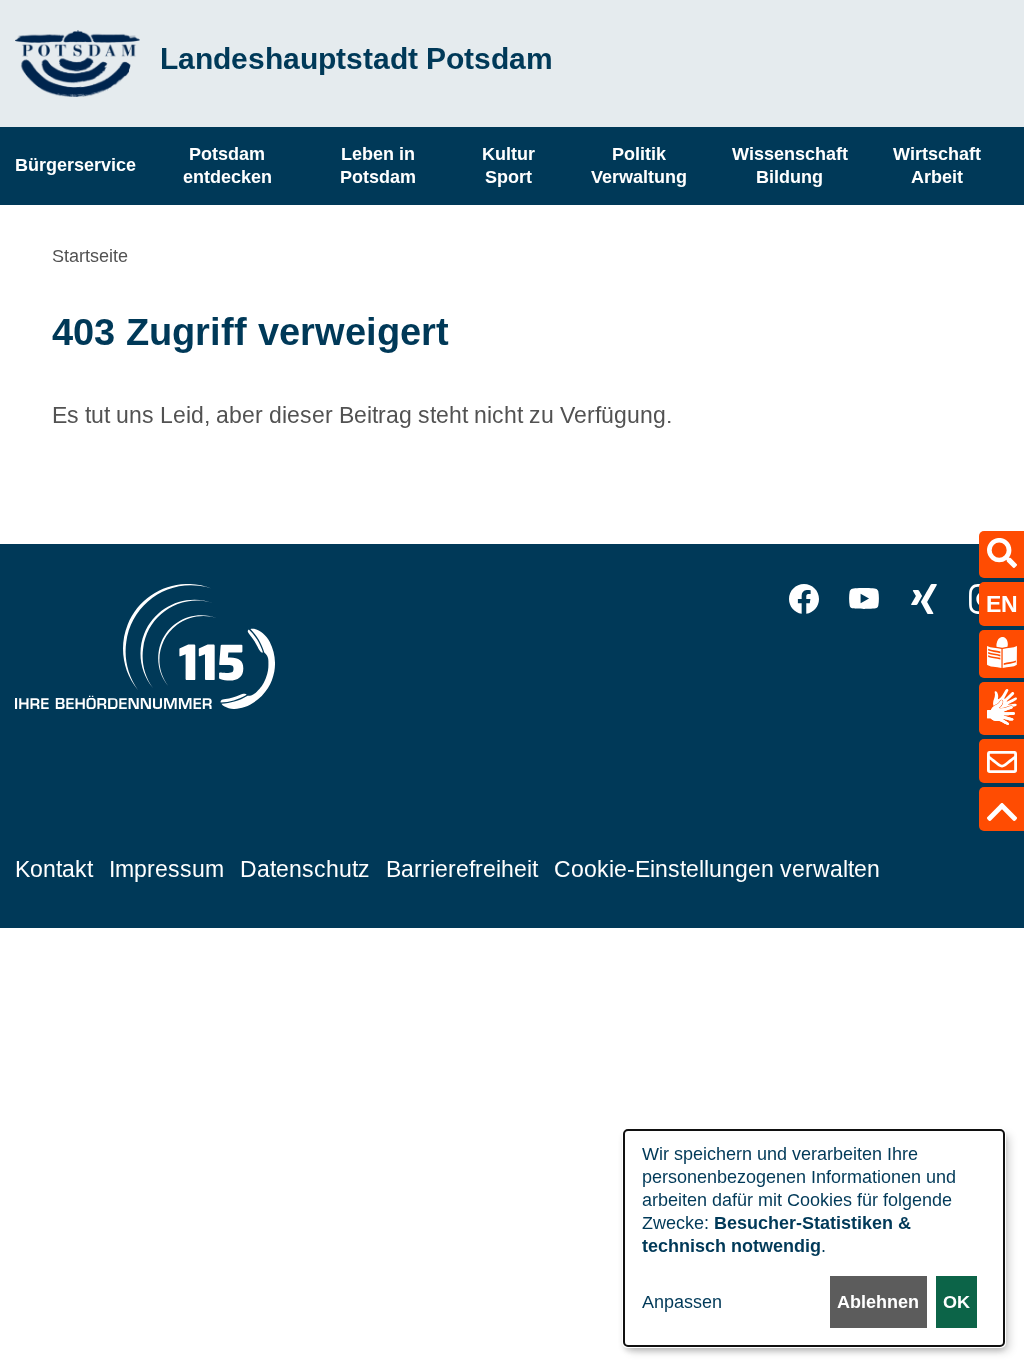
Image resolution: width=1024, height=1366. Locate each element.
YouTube (864, 599)
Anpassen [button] (682, 1302)
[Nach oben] (1001, 809)
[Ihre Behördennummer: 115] (145, 652)
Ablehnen (878, 1302)
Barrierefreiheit (462, 869)
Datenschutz (305, 869)
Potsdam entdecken (227, 165)
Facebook (804, 599)
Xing (924, 599)
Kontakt (54, 869)
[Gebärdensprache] (1001, 708)
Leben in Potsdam (378, 165)
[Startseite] (77, 63)
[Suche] (1001, 554)
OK (956, 1302)
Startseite (90, 256)
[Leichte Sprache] (1001, 654)
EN (1002, 604)
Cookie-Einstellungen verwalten (717, 869)
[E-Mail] (1001, 761)
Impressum (166, 869)
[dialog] (814, 1238)
